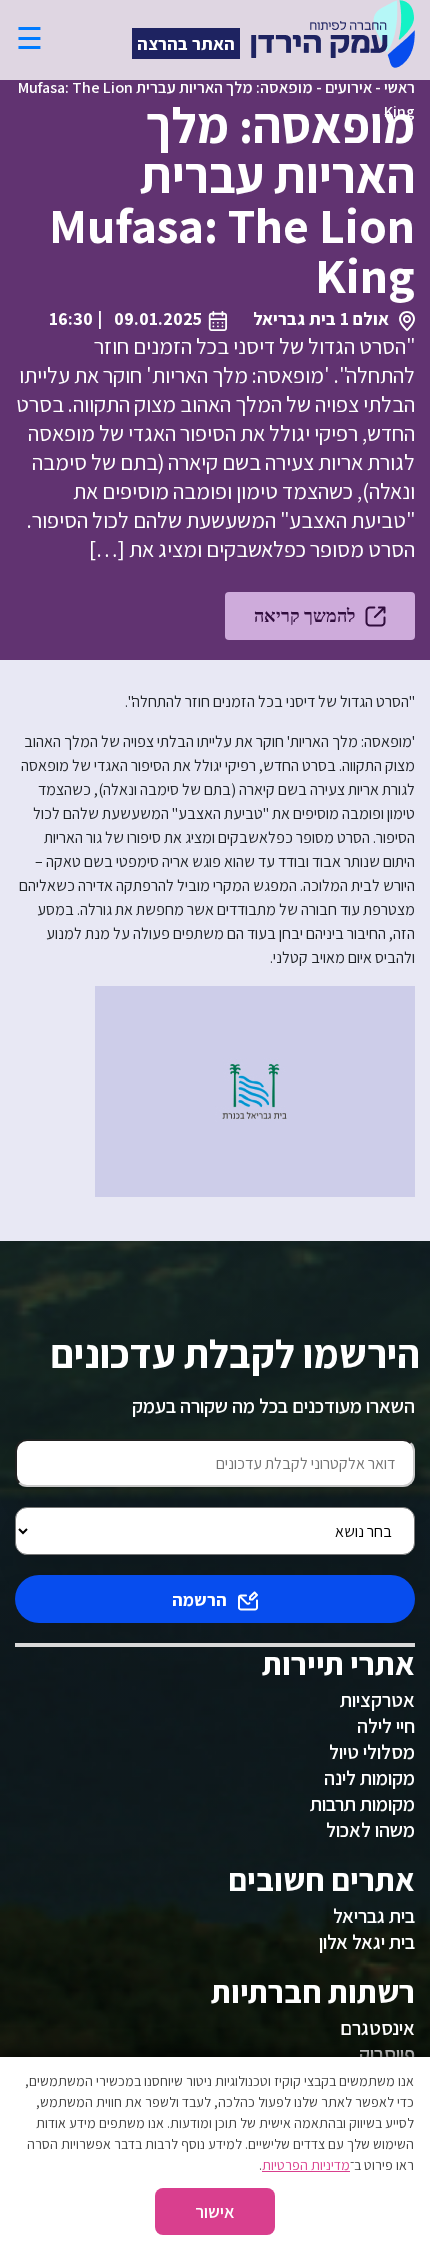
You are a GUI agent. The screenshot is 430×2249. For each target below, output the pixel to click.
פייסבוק (387, 2054)
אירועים (348, 87)
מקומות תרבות (362, 1804)
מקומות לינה (369, 1778)
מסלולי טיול (372, 1752)
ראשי (399, 87)
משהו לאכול (370, 1830)
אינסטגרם (377, 2028)
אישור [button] (215, 2211)
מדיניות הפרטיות (306, 2165)
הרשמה (199, 1599)
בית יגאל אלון (367, 1942)
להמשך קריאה (304, 615)
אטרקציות (377, 1700)
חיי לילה (386, 1726)
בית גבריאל (374, 1916)
